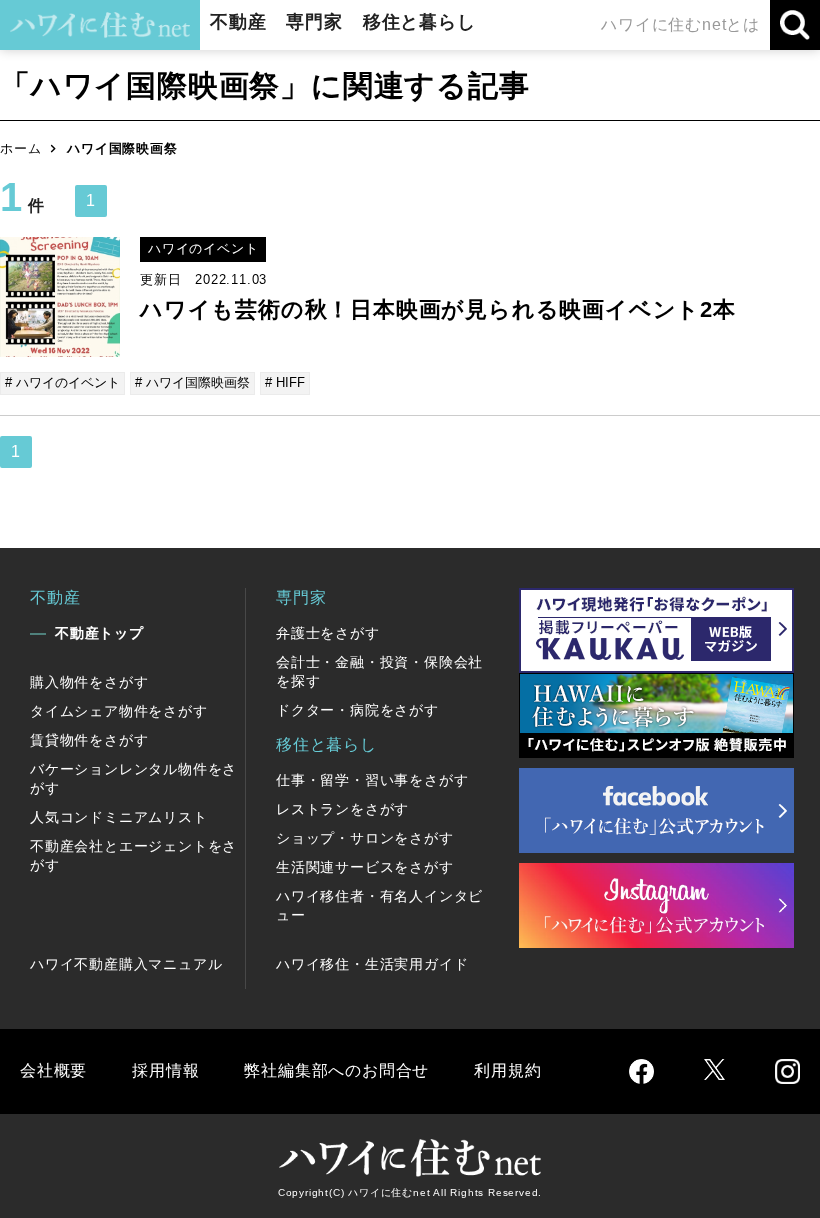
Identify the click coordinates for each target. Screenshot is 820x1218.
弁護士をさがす (328, 633)
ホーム (20, 148)
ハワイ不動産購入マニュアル (126, 964)
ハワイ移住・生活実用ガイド (372, 964)
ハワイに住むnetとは (680, 24)
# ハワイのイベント (62, 382)
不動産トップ (99, 633)
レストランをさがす (342, 809)
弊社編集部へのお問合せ (336, 1070)
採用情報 (165, 1070)
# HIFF (285, 382)
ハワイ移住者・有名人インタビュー (379, 905)
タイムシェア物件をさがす (119, 711)
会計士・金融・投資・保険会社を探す (379, 671)
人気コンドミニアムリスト (119, 817)
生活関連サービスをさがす (365, 867)
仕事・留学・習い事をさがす (372, 780)
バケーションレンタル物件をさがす (133, 778)
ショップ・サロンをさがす (365, 838)
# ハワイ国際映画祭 (192, 382)
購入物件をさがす (89, 682)
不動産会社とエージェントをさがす (133, 855)
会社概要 (53, 1070)
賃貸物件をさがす (89, 740)
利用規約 (507, 1070)
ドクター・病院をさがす (357, 710)
